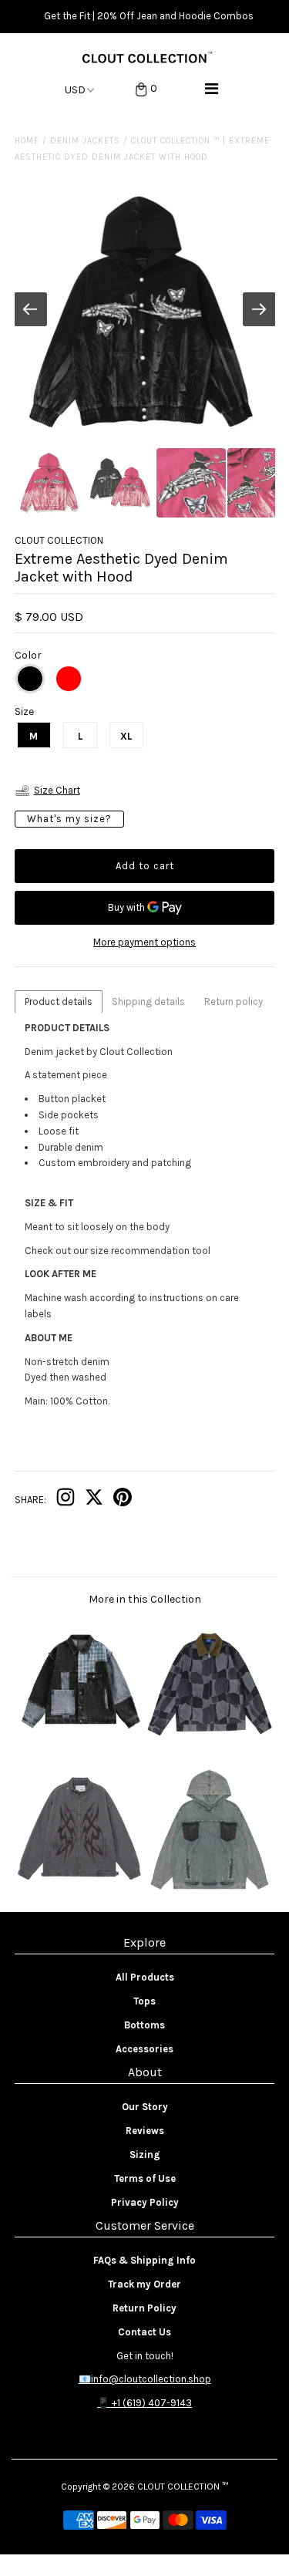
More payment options (144, 942)
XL (126, 736)
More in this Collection (145, 1599)
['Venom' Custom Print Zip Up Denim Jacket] (79, 1888)
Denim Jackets (85, 141)
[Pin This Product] (123, 1500)
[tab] (59, 1001)
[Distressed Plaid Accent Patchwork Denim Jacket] (79, 1743)
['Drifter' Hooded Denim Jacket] (210, 1888)
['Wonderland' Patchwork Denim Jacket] (210, 1743)
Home (27, 141)
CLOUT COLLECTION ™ (183, 2487)
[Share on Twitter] (94, 1500)
